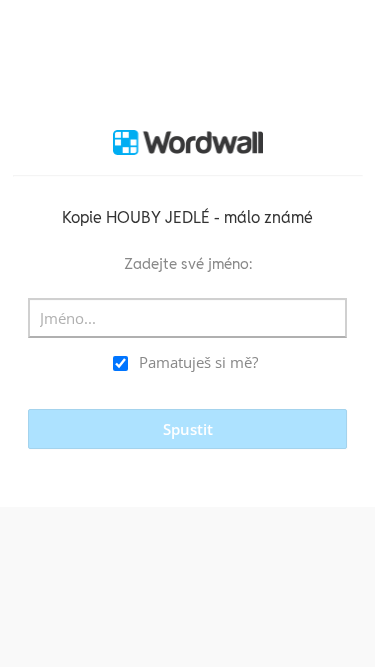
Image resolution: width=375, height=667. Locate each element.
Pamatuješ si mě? (198, 362)
